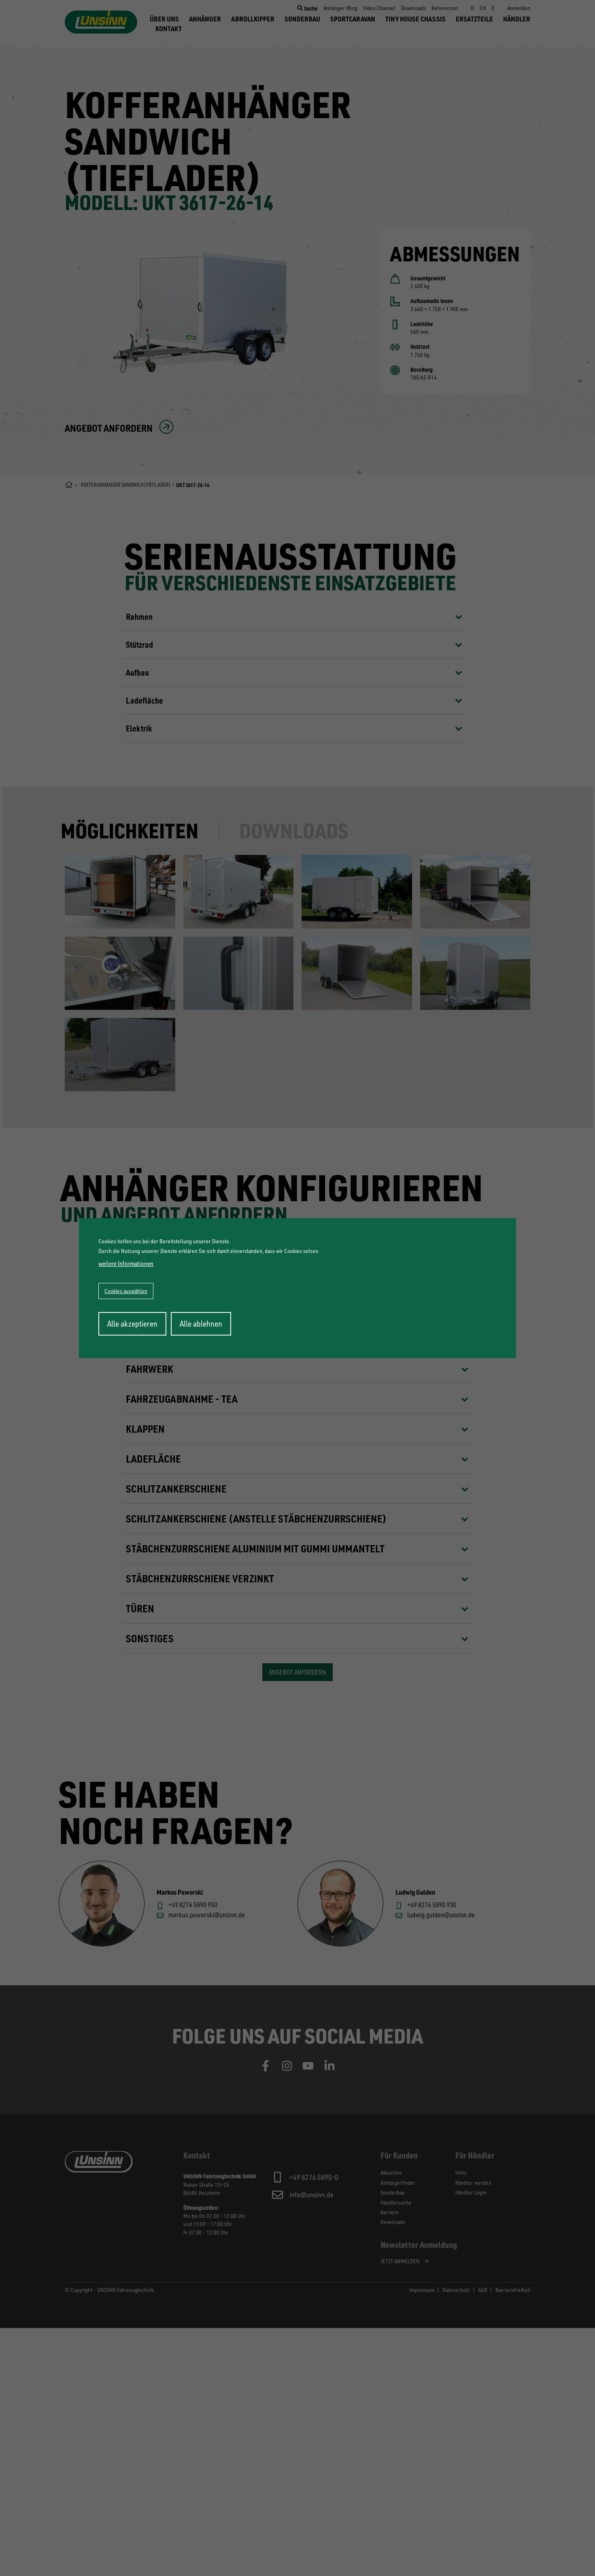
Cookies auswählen (126, 1291)
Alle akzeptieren (132, 1324)
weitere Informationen (126, 1264)
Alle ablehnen (201, 1324)
